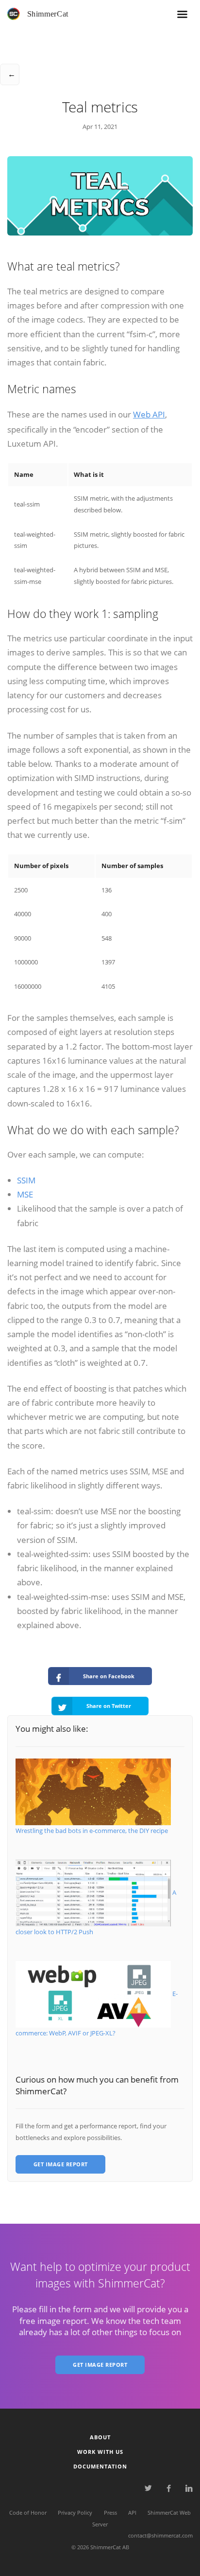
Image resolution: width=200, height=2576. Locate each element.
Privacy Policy (75, 2513)
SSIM (26, 1180)
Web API (149, 414)
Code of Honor (28, 2513)
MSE (25, 1194)
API (132, 2513)
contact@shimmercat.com (160, 2535)
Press (110, 2513)
